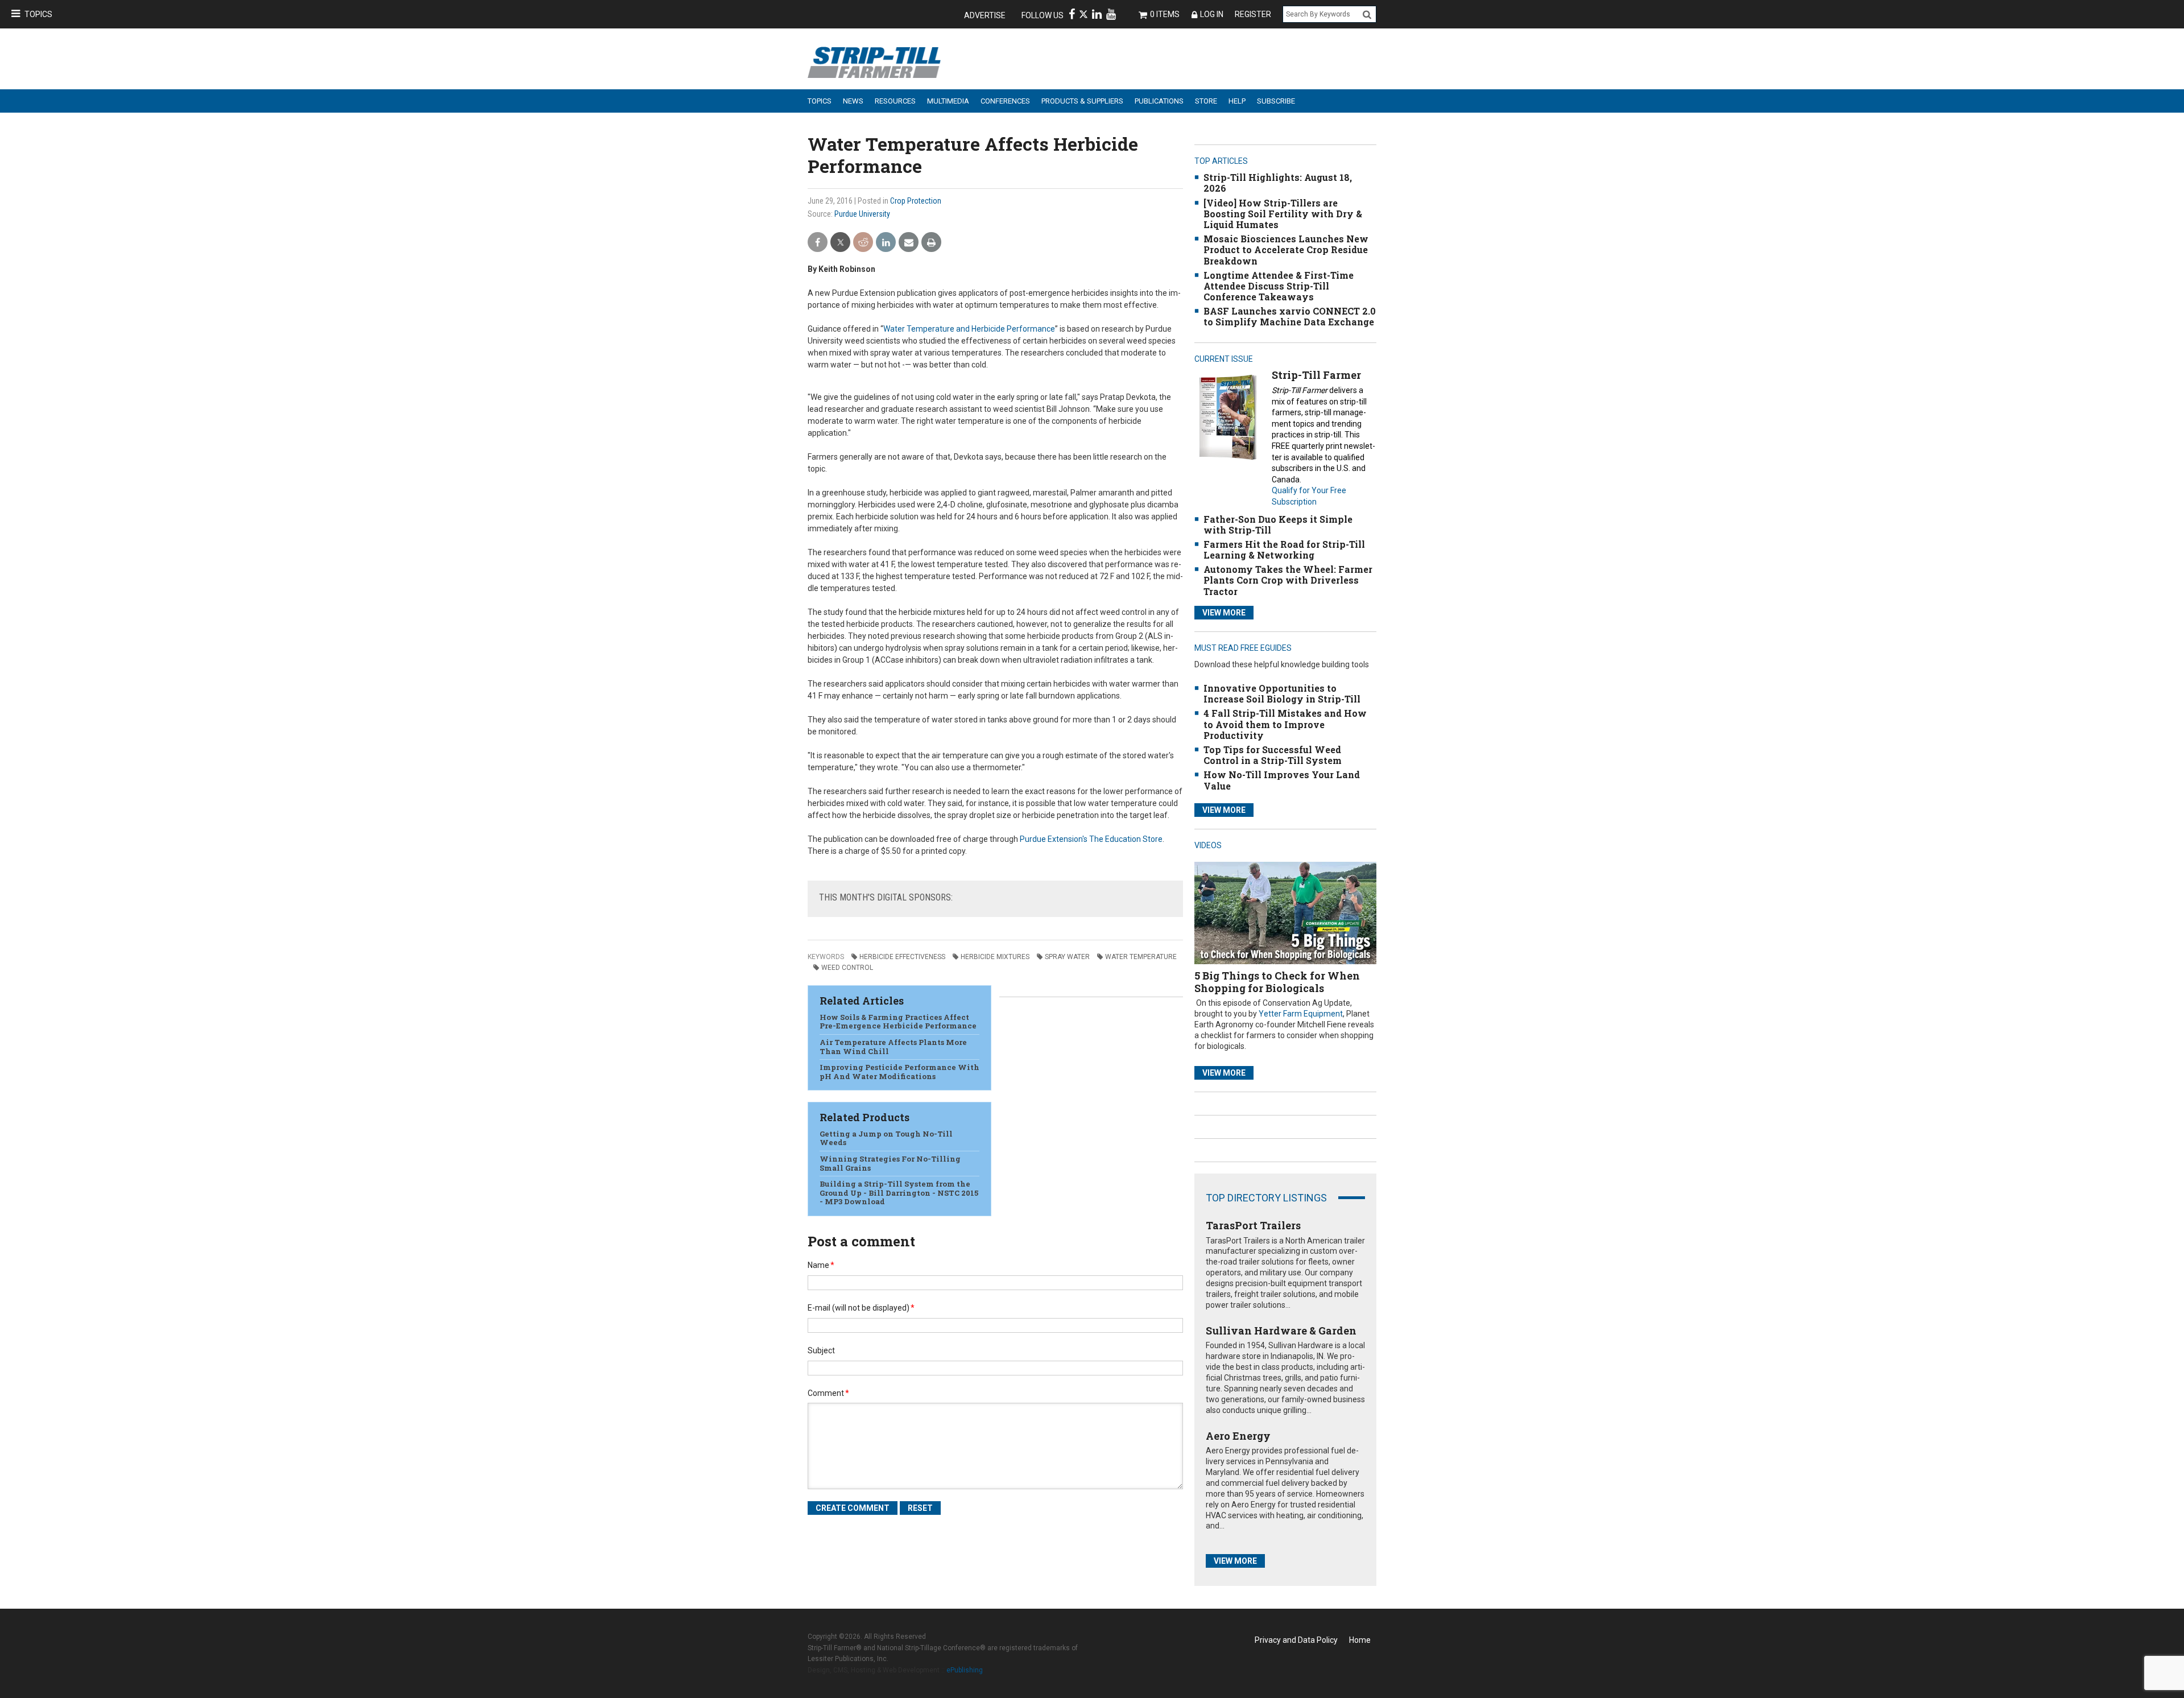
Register (1253, 14)
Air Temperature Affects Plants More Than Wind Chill (893, 1047)
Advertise (985, 15)
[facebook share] (818, 243)
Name (821, 1265)
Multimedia (948, 101)
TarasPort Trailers (1253, 1225)
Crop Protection (916, 201)
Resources (895, 101)
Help (1237, 101)
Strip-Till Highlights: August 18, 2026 (1278, 183)
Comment (828, 1393)
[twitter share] (840, 243)
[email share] (909, 243)
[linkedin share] (886, 243)
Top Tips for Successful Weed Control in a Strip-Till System (1273, 755)
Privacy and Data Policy (1296, 1640)
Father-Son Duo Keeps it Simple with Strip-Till (1278, 524)
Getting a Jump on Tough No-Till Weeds (886, 1138)
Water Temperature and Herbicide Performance (969, 329)
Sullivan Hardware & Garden (1281, 1331)
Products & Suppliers (1082, 101)
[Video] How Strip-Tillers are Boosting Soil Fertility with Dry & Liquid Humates (1283, 214)
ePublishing (965, 1670)
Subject (821, 1350)
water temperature (1141, 957)
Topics (38, 14)
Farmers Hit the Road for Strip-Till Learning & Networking (1284, 550)
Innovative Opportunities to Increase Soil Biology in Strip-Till (1282, 693)
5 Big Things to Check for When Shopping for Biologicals (1277, 982)
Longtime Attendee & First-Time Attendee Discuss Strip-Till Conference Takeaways (1279, 286)
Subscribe (1276, 101)
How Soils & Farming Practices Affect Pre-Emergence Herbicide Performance (898, 1022)
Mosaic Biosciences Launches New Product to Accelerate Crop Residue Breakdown (1286, 249)
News (853, 101)
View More (1224, 613)
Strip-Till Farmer (1316, 375)
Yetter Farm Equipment (1301, 1014)
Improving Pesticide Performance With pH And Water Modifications (899, 1072)
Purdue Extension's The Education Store (1091, 839)
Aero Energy (1238, 1436)
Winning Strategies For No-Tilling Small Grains (890, 1163)
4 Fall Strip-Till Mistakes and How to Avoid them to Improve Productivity (1285, 724)
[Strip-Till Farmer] (1228, 417)
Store (1206, 101)
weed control (847, 968)
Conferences (1005, 101)
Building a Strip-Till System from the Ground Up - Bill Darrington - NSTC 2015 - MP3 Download (899, 1193)
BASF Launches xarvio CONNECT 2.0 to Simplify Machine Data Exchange (1290, 316)
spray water (1067, 957)
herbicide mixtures (995, 957)
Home (1360, 1640)
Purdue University (862, 214)
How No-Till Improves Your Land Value (1282, 780)
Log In (1212, 14)
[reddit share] (863, 243)
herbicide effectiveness (902, 957)
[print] (931, 243)
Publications (1159, 101)
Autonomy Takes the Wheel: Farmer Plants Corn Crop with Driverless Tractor (1288, 580)
